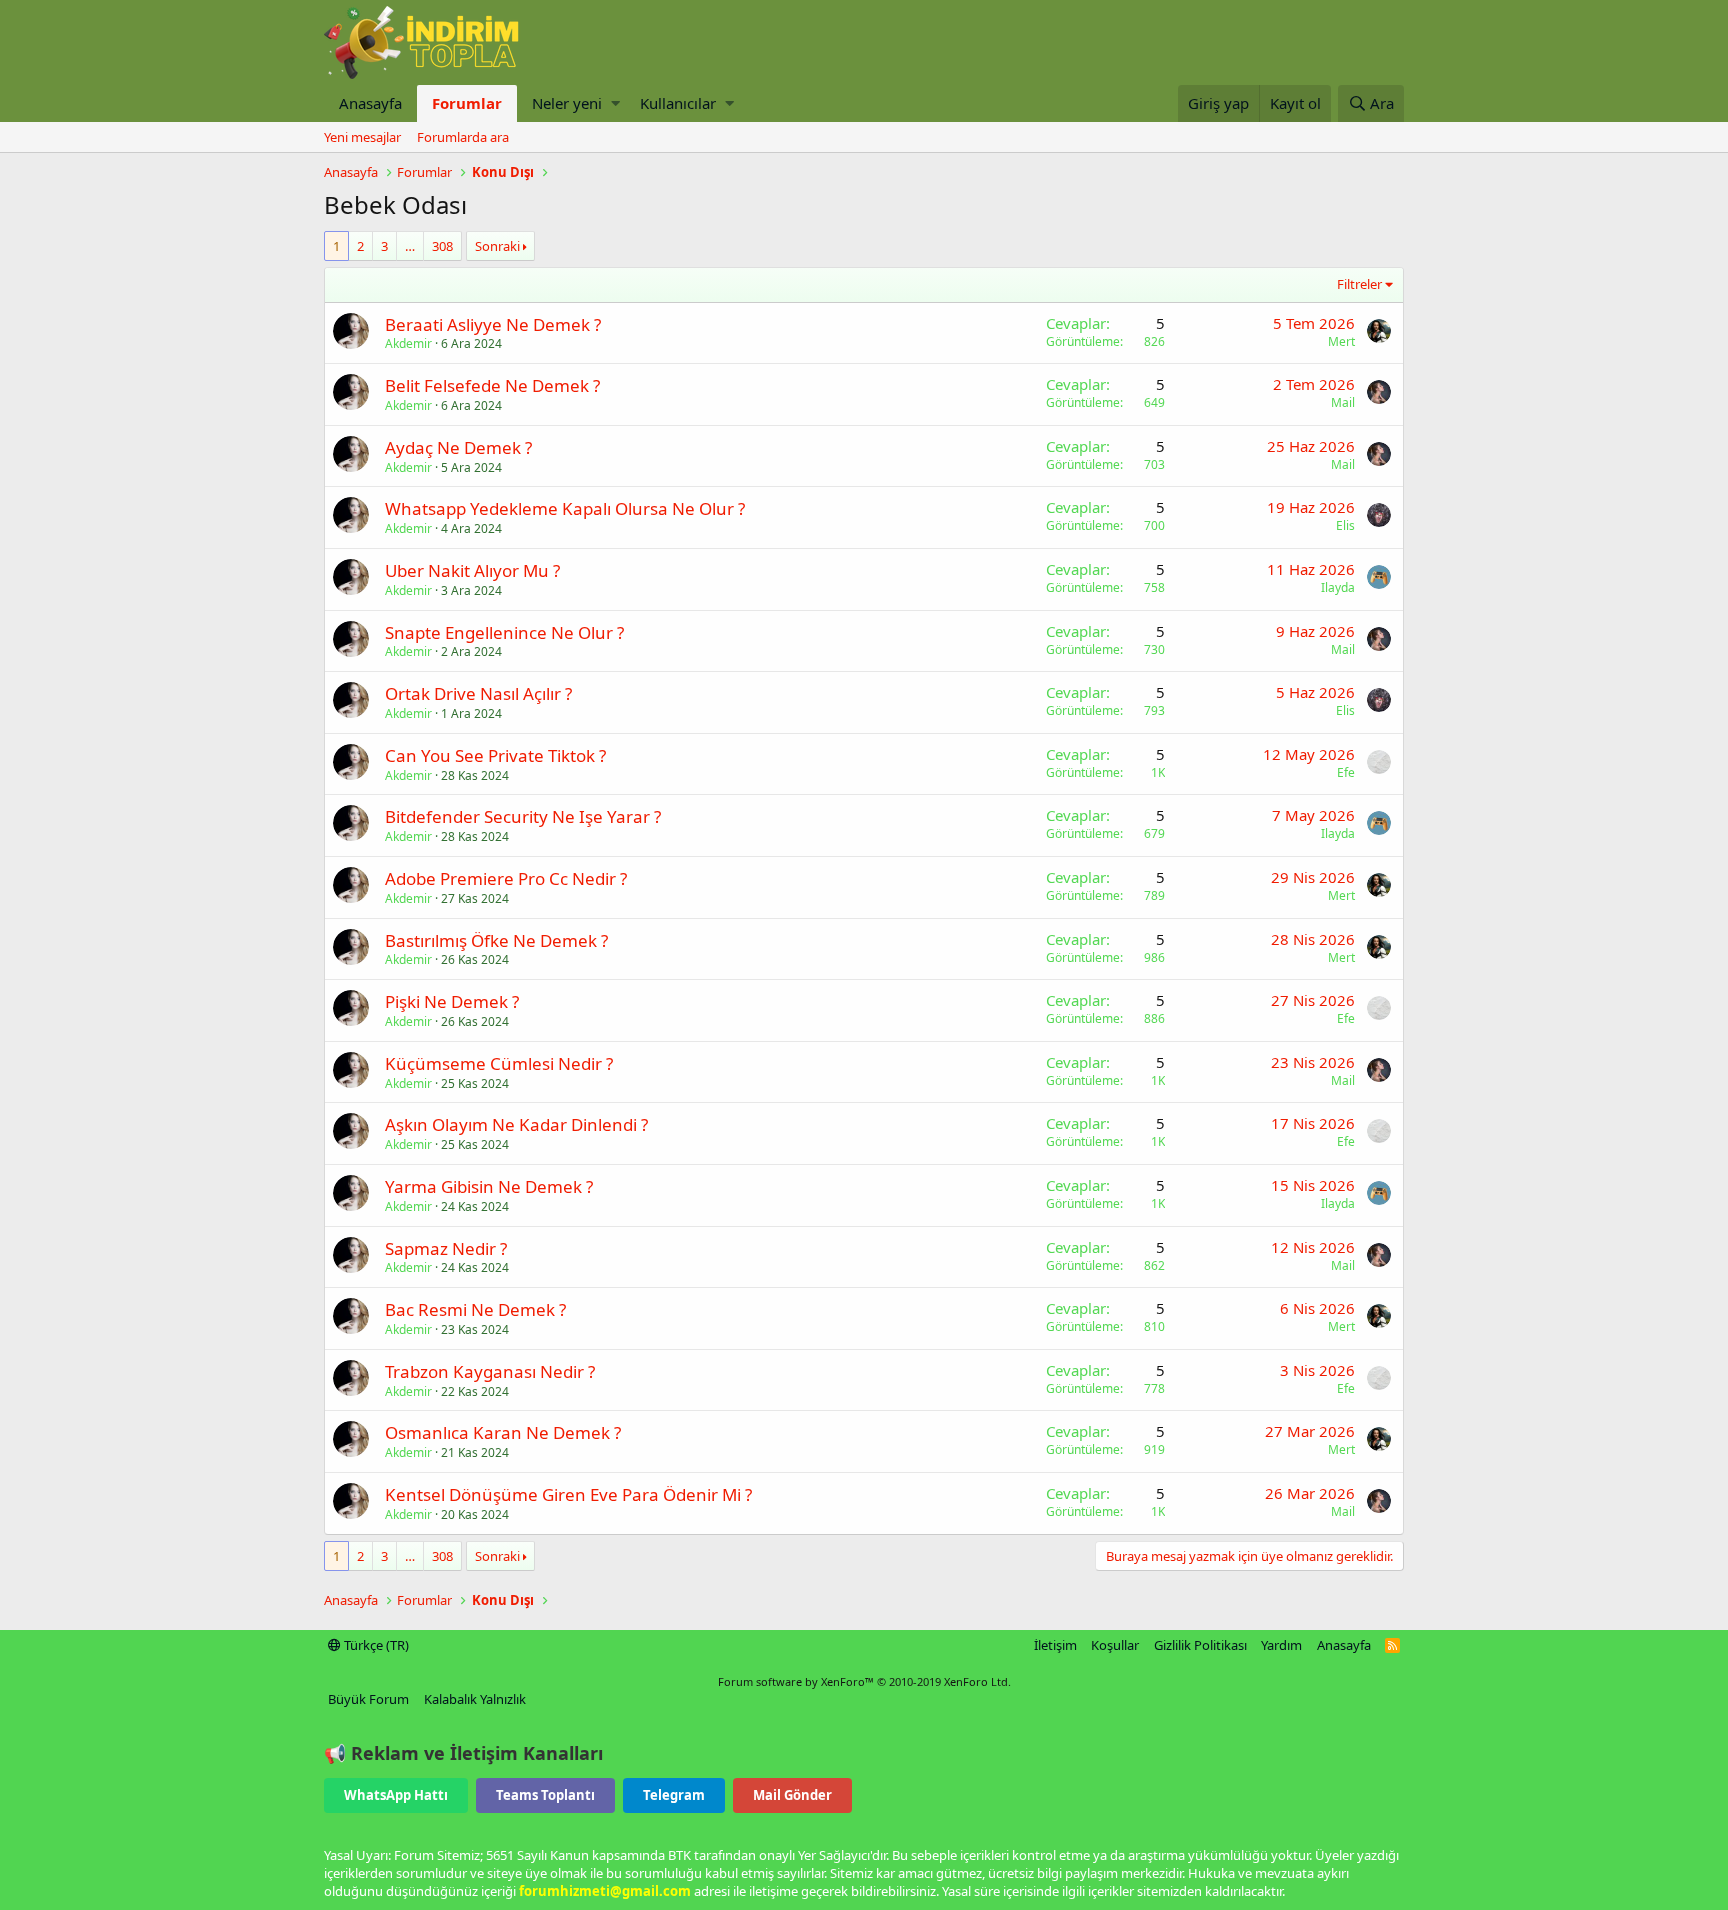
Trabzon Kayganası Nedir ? (490, 1371)
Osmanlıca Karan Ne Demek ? (503, 1432)
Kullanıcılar (678, 103)
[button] (615, 103)
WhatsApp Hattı (396, 1795)
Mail (1343, 402)
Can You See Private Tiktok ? (495, 755)
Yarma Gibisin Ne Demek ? (489, 1186)
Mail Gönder (792, 1795)
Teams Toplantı (545, 1795)
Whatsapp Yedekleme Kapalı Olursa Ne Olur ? (565, 508)
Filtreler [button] (1359, 284)
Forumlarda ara (463, 137)
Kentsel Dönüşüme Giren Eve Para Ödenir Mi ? (568, 1494)
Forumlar (467, 103)
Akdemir (408, 343)
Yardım (1281, 1645)
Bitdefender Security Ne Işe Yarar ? (523, 816)
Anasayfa (370, 103)
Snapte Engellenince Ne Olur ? (504, 632)
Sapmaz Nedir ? (446, 1248)
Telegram (674, 1795)
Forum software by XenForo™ (864, 1681)
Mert (1341, 341)
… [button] (410, 246)
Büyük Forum (368, 1699)
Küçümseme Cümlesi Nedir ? (499, 1063)
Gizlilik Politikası (1200, 1645)
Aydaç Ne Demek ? (458, 447)
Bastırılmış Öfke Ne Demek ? (496, 940)
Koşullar (1115, 1645)
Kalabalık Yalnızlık (475, 1699)
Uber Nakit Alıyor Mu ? (472, 570)
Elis (1345, 525)
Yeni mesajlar (362, 137)
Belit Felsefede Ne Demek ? (492, 385)
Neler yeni (567, 103)
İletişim (1055, 1645)
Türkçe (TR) (375, 1645)
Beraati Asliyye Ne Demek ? (493, 324)
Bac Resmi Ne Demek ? (475, 1309)
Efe (1346, 772)
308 (442, 246)
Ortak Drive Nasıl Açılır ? (478, 693)
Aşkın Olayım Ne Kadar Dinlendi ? (516, 1124)
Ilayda (1338, 587)
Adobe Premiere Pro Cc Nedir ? (506, 878)
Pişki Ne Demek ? (452, 1001)
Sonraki (497, 246)
